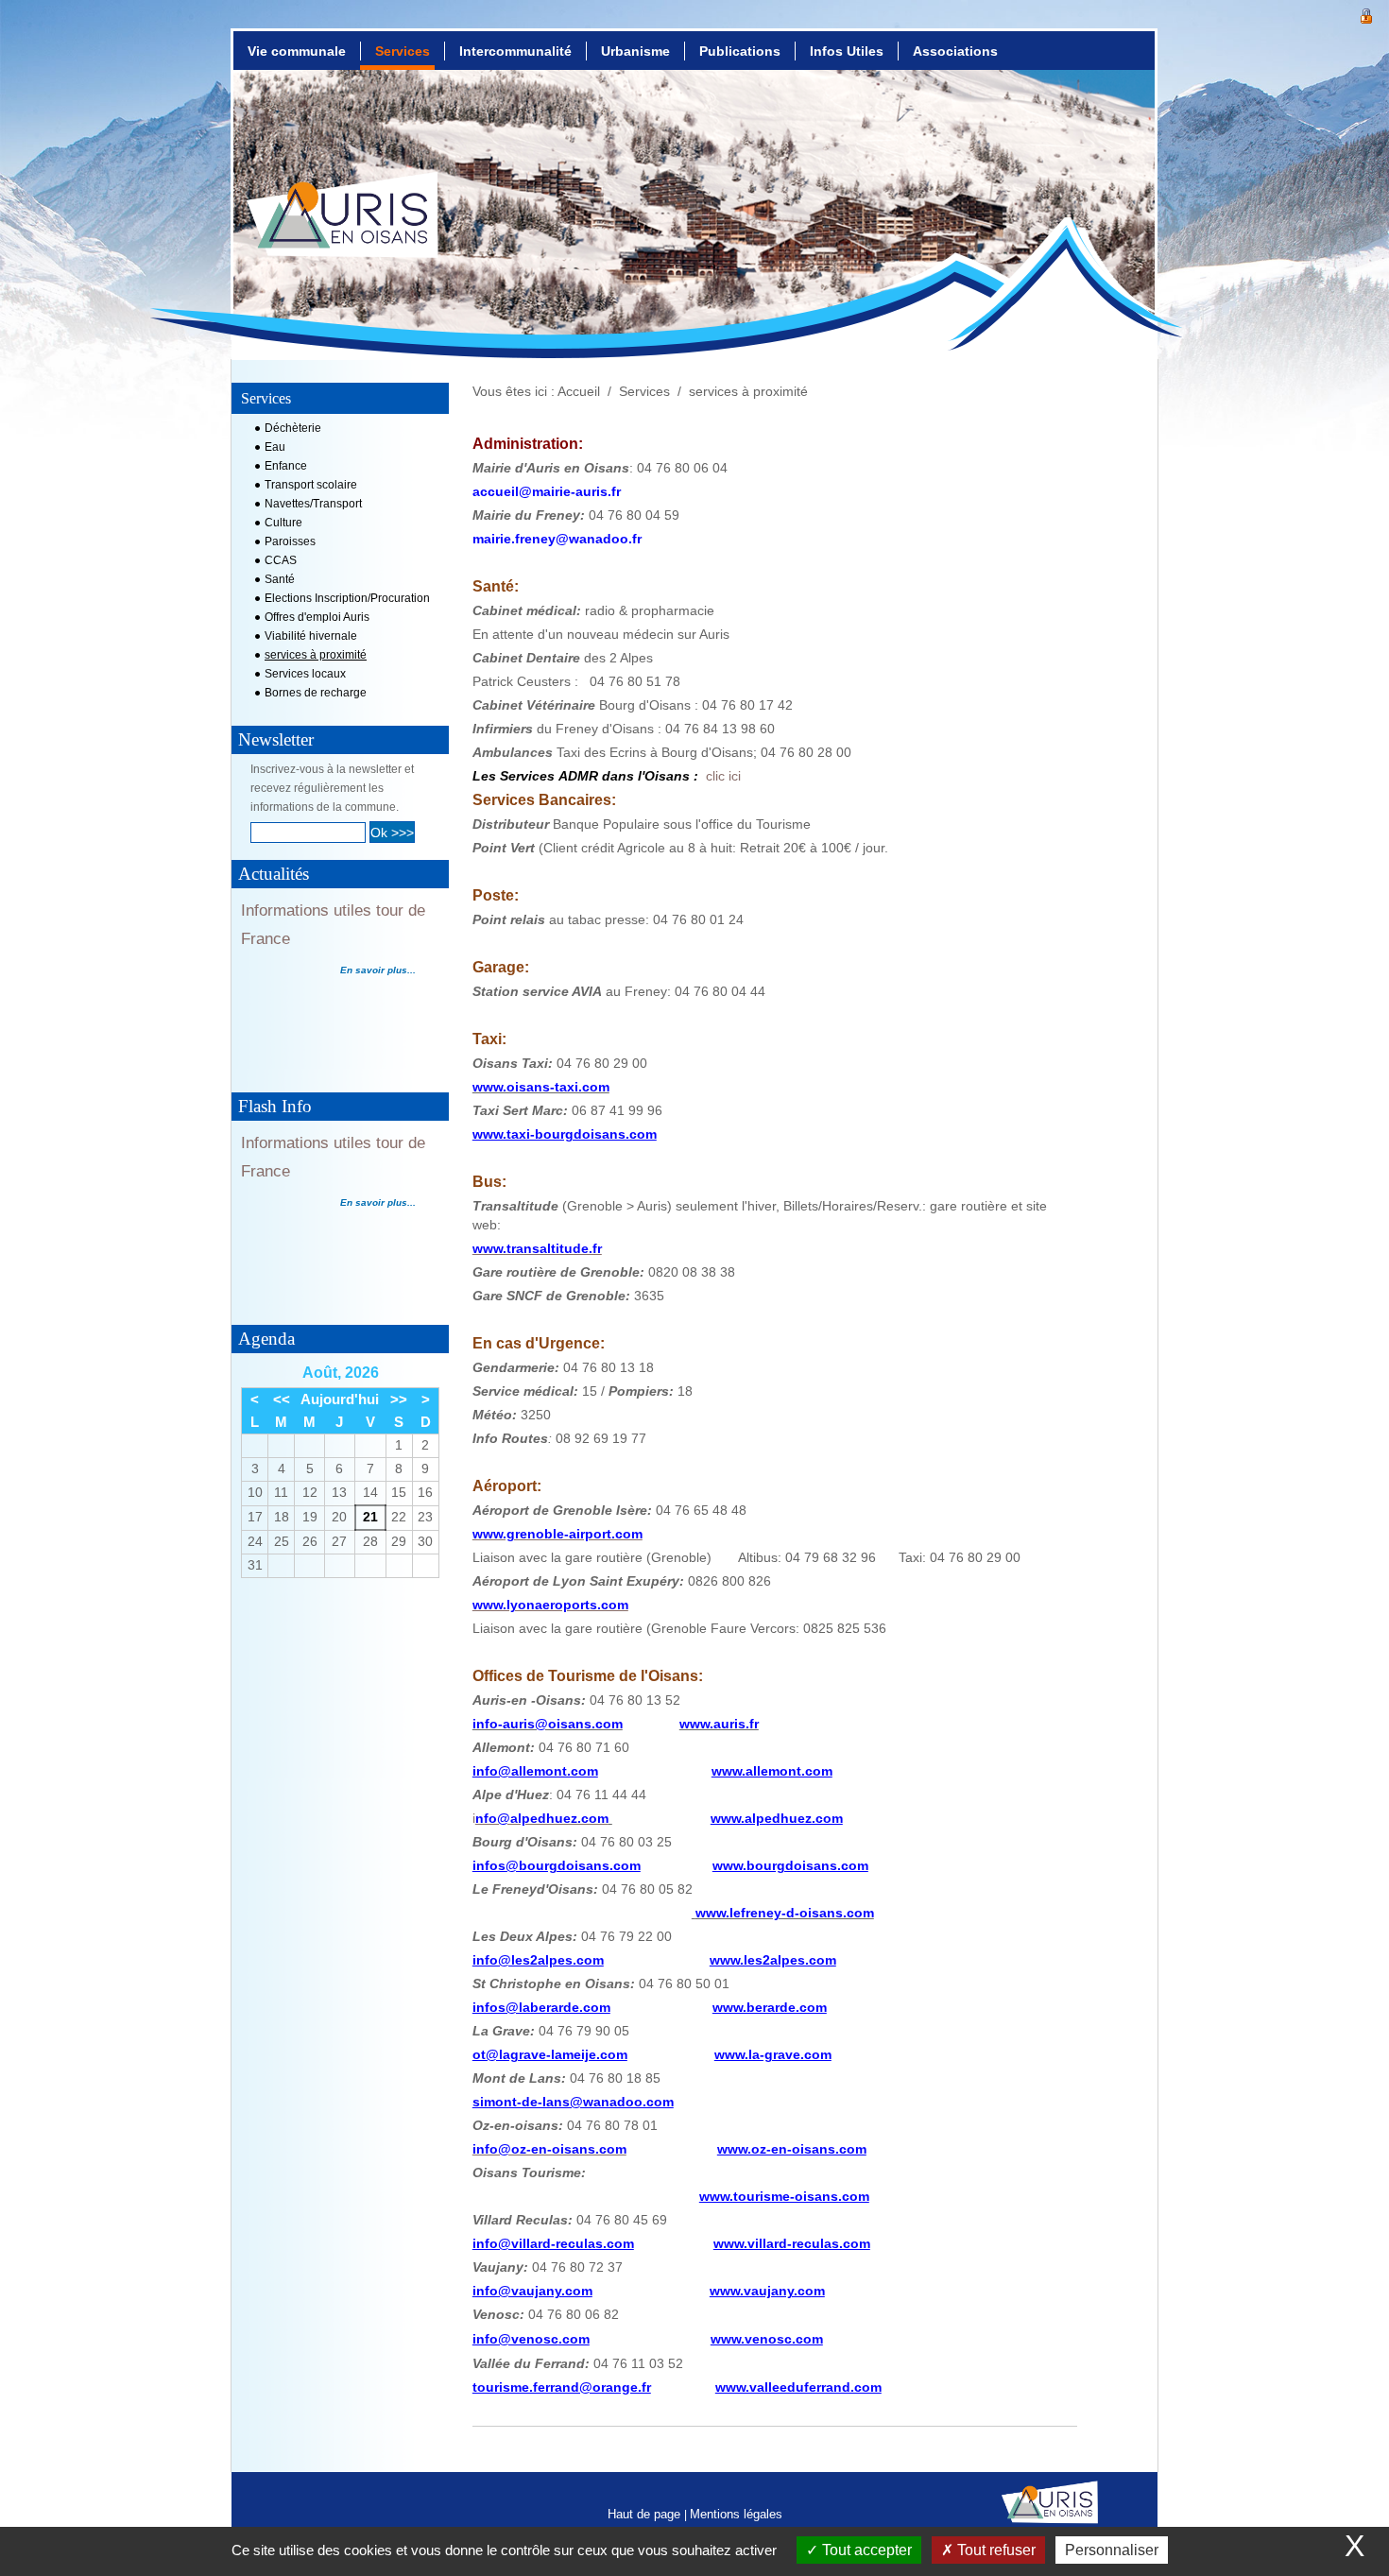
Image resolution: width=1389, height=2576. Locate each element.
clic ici (723, 776)
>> (399, 1399)
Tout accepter (865, 2550)
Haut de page (646, 2514)
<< (282, 1399)
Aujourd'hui (340, 1399)
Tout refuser (995, 2550)
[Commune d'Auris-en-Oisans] (343, 232)
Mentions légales (736, 2514)
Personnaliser (1112, 2550)
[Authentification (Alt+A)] (1366, 14)
